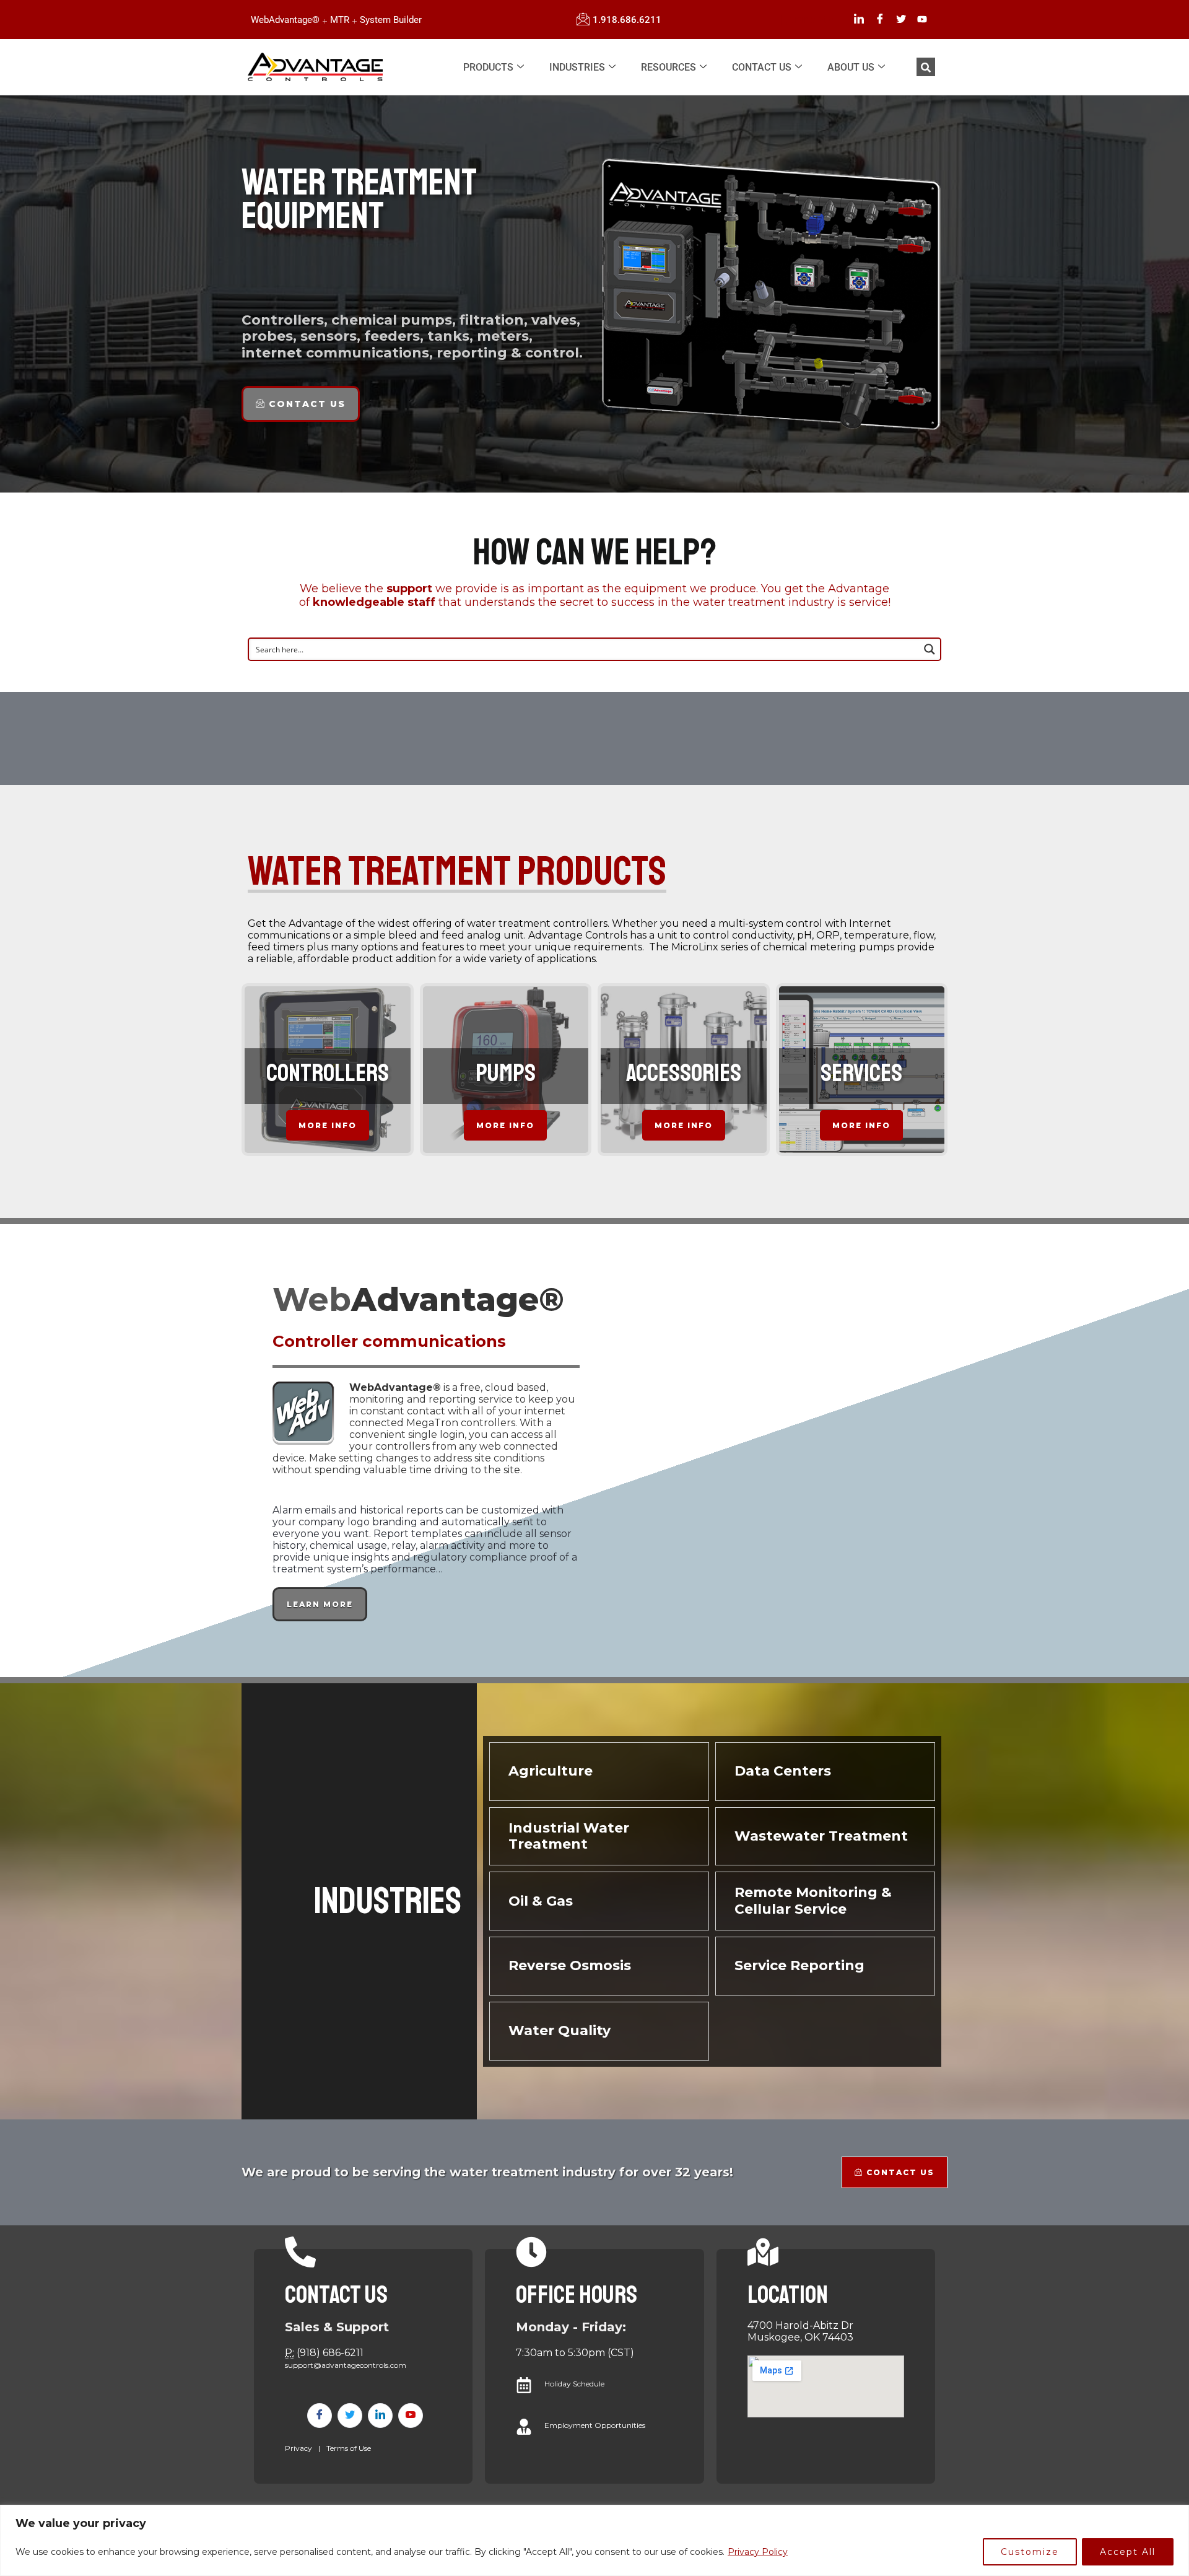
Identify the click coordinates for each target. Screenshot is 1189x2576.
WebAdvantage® (285, 20)
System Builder (391, 20)
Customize (1030, 2552)
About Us (851, 67)
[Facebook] (880, 20)
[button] (926, 67)
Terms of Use (349, 2448)
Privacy (298, 2448)
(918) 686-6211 (330, 2353)
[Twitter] (901, 20)
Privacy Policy (758, 2552)
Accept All (1128, 2552)
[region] (594, 2540)
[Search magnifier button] (930, 649)
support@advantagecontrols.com (346, 2365)
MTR (340, 20)
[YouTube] (922, 20)
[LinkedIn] (859, 20)
